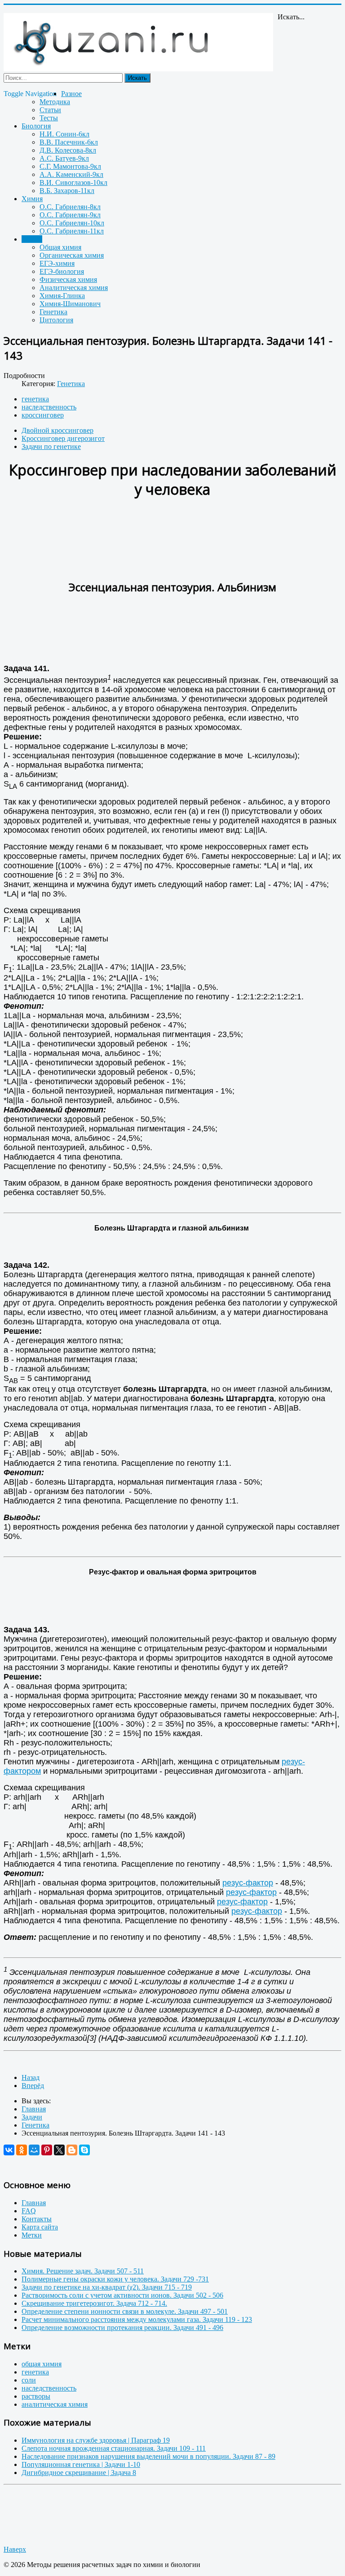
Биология (36, 126)
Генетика (53, 312)
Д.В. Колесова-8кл (68, 150)
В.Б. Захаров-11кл (67, 191)
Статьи (50, 110)
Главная (34, 2203)
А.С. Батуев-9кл (64, 158)
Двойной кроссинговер (57, 430)
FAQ (29, 2211)
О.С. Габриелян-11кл (72, 231)
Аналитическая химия (74, 288)
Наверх (15, 2549)
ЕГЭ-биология (62, 271)
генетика (35, 399)
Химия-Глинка (62, 296)
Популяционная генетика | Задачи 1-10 (81, 2464)
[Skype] (84, 2150)
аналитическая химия (55, 2404)
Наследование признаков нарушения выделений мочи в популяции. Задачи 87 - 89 (148, 2456)
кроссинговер (43, 415)
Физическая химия (68, 279)
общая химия (42, 2364)
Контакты (37, 2219)
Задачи (32, 239)
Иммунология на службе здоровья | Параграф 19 (96, 2440)
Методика (55, 102)
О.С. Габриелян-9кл (70, 215)
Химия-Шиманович (70, 304)
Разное (71, 94)
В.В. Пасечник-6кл (69, 142)
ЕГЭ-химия (57, 263)
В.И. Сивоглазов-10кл (73, 182)
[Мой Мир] (34, 2150)
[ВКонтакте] (9, 2150)
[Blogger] (72, 2150)
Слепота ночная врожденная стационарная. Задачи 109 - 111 (114, 2448)
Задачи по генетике (51, 446)
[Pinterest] (47, 2150)
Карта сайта (40, 2227)
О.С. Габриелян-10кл (72, 223)
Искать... (291, 17)
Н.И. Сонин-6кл (64, 134)
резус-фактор (248, 1883)
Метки (32, 2235)
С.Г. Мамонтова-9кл (70, 166)
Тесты (49, 118)
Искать (137, 78)
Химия (32, 199)
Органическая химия (72, 255)
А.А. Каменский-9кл (71, 174)
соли (29, 2380)
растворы (36, 2396)
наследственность (49, 407)
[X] (59, 2150)
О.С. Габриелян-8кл (70, 207)
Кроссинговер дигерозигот (63, 438)
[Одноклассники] (22, 2150)
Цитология (56, 320)
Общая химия (60, 247)
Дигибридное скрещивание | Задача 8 (79, 2473)
